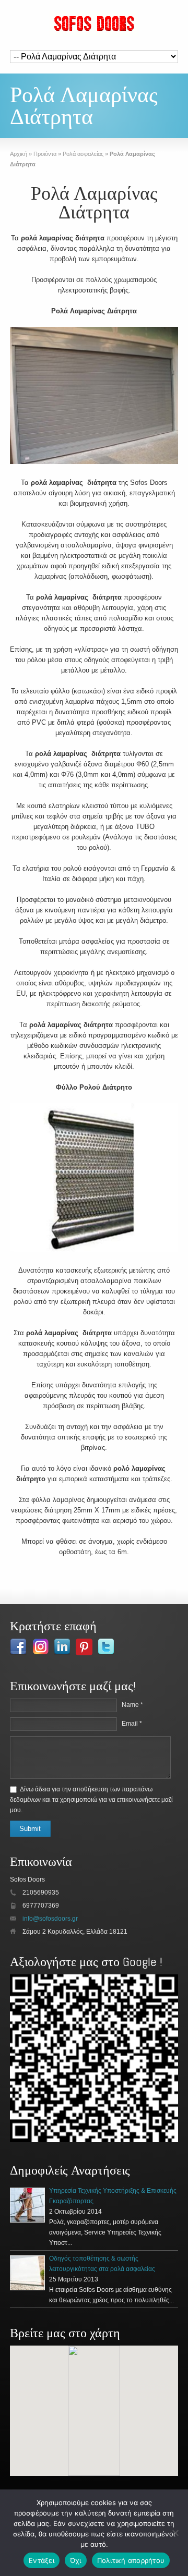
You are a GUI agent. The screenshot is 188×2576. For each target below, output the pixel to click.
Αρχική (19, 154)
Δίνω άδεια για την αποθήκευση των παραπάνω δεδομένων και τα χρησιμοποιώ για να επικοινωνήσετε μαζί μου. (91, 1800)
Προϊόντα (45, 154)
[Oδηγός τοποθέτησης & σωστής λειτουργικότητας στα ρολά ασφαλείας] (27, 2273)
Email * (132, 1724)
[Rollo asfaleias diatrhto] (94, 397)
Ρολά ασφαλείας (83, 154)
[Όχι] (175, 2533)
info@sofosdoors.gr (50, 1919)
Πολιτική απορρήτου (131, 2560)
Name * (132, 1705)
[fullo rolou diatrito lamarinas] (94, 1179)
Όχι (76, 2560)
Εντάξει (42, 2560)
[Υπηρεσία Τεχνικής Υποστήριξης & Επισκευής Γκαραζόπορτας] (27, 2205)
